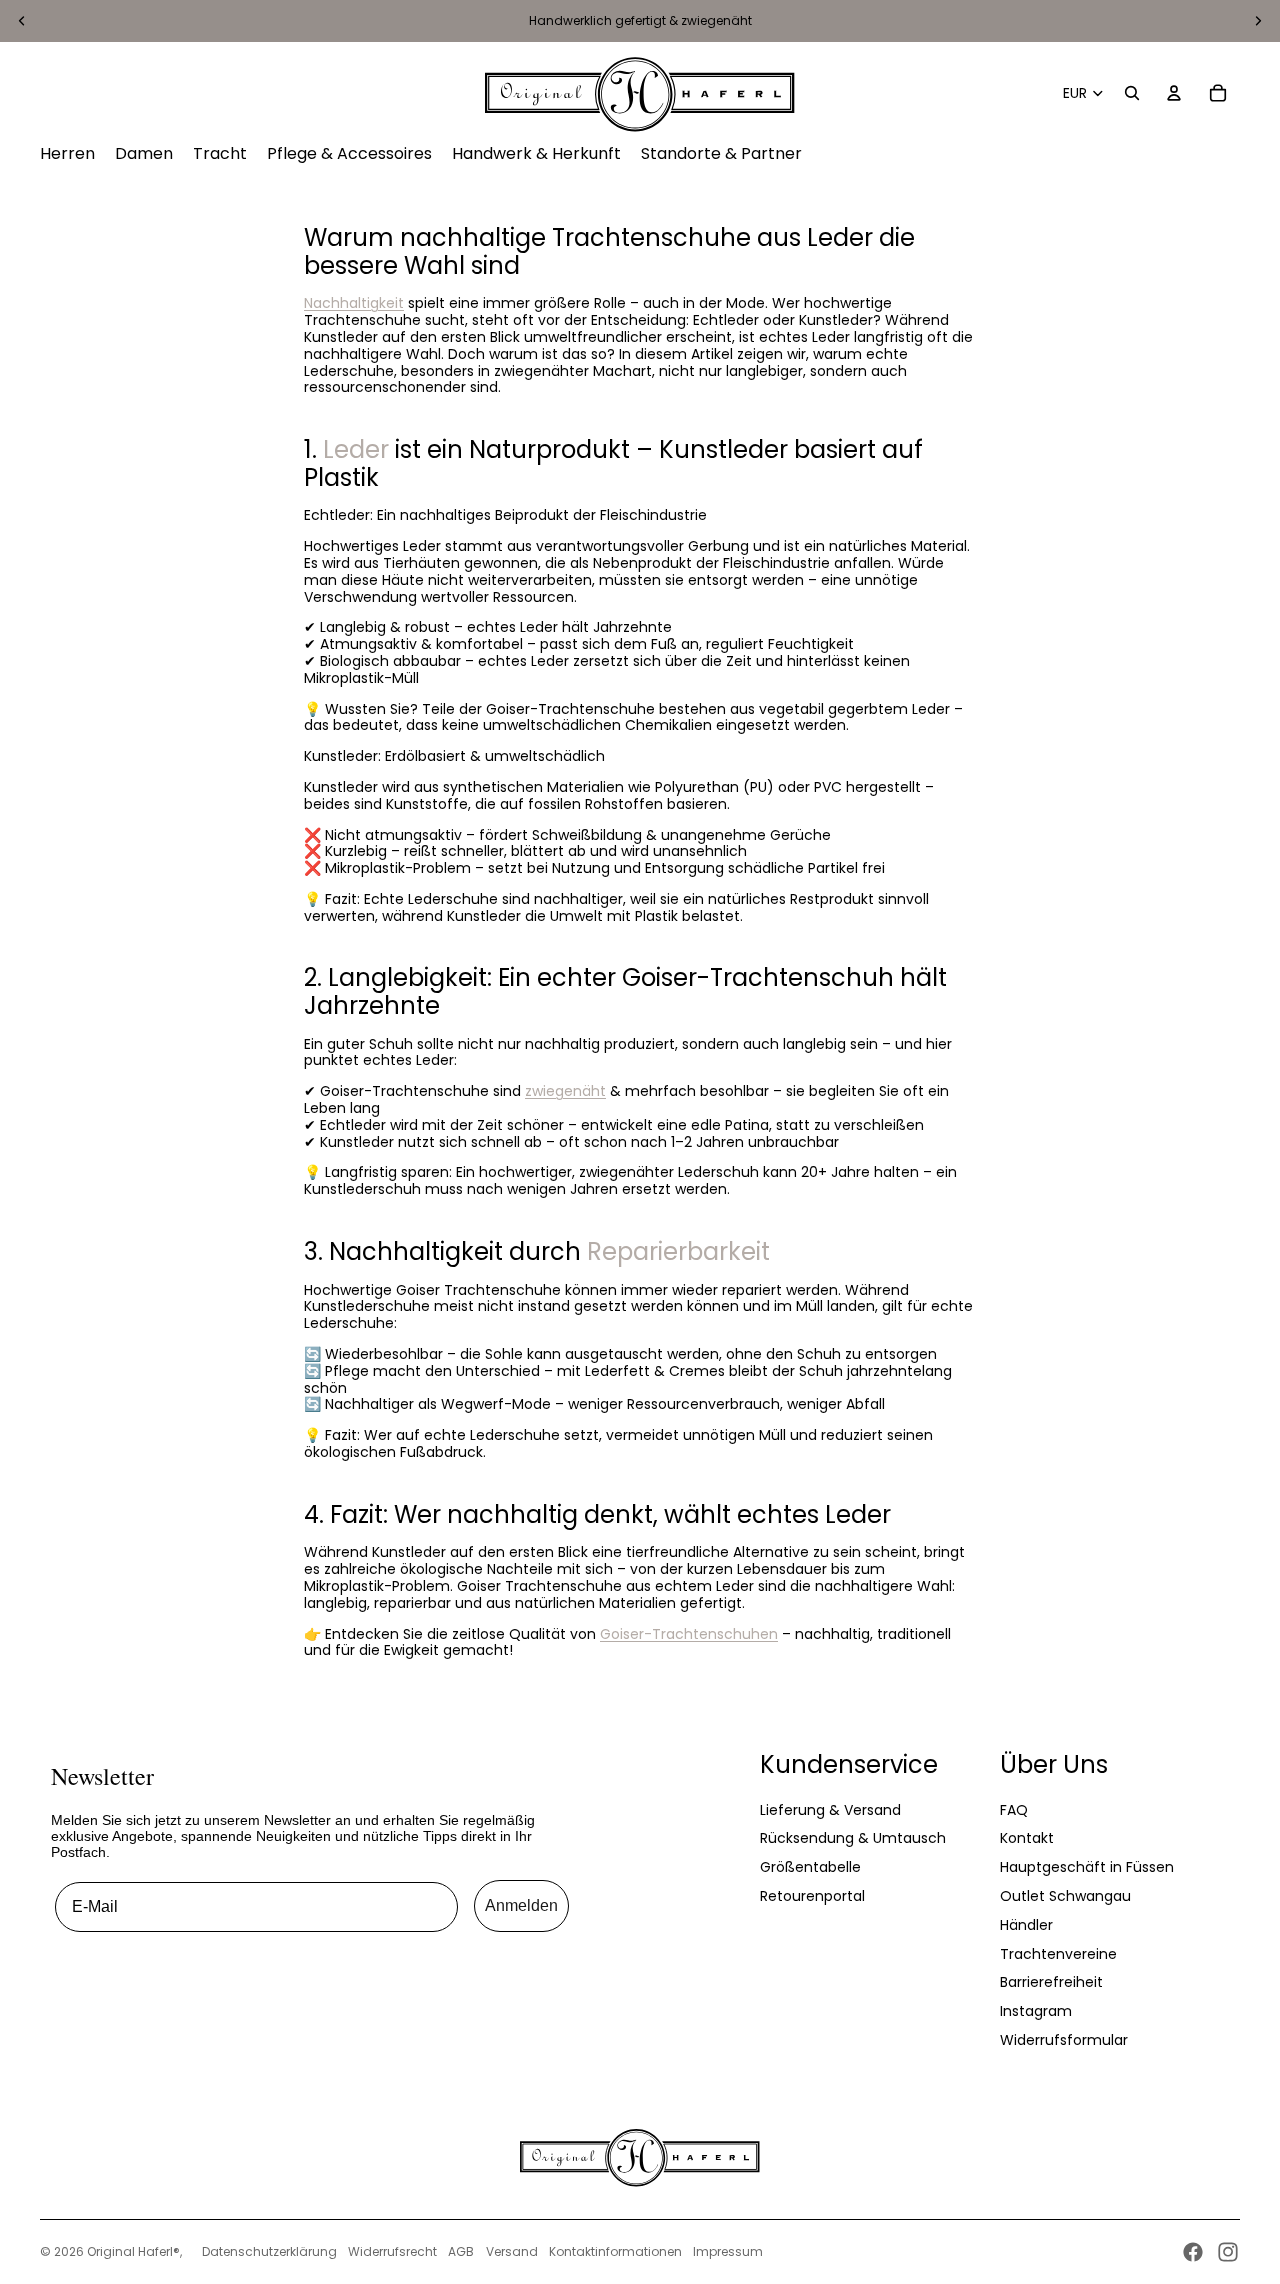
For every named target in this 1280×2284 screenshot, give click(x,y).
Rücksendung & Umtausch (853, 1838)
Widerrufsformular (1064, 2040)
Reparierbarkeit (678, 1251)
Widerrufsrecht (392, 2251)
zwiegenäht (565, 1091)
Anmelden (521, 1905)
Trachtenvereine (1058, 1954)
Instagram (1036, 2011)
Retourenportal (812, 1896)
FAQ (1014, 1810)
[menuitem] (67, 154)
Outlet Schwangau (1065, 1896)
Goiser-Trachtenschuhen (689, 1634)
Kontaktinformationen (615, 2251)
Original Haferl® (133, 2251)
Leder (356, 449)
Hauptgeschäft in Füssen (1087, 1867)
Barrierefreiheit (1051, 1982)
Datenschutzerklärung (269, 2251)
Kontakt (1027, 1838)
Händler (1026, 1925)
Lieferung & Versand (830, 1810)
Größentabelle (810, 1867)
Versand (512, 2251)
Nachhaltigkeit (354, 303)
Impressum (728, 2251)
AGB (461, 2251)
